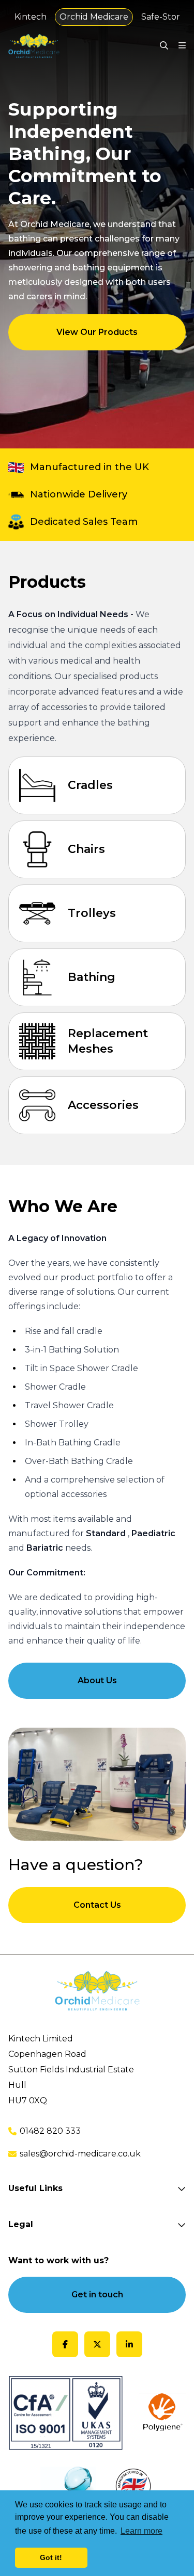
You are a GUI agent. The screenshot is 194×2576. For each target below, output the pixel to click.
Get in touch (97, 2295)
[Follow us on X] (97, 2344)
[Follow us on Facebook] (65, 2344)
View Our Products (97, 332)
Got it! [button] (51, 2557)
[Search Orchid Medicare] (164, 46)
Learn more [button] (141, 2531)
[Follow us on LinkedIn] (129, 2344)
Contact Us (97, 1905)
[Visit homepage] (34, 46)
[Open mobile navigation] (182, 46)
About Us (97, 1680)
